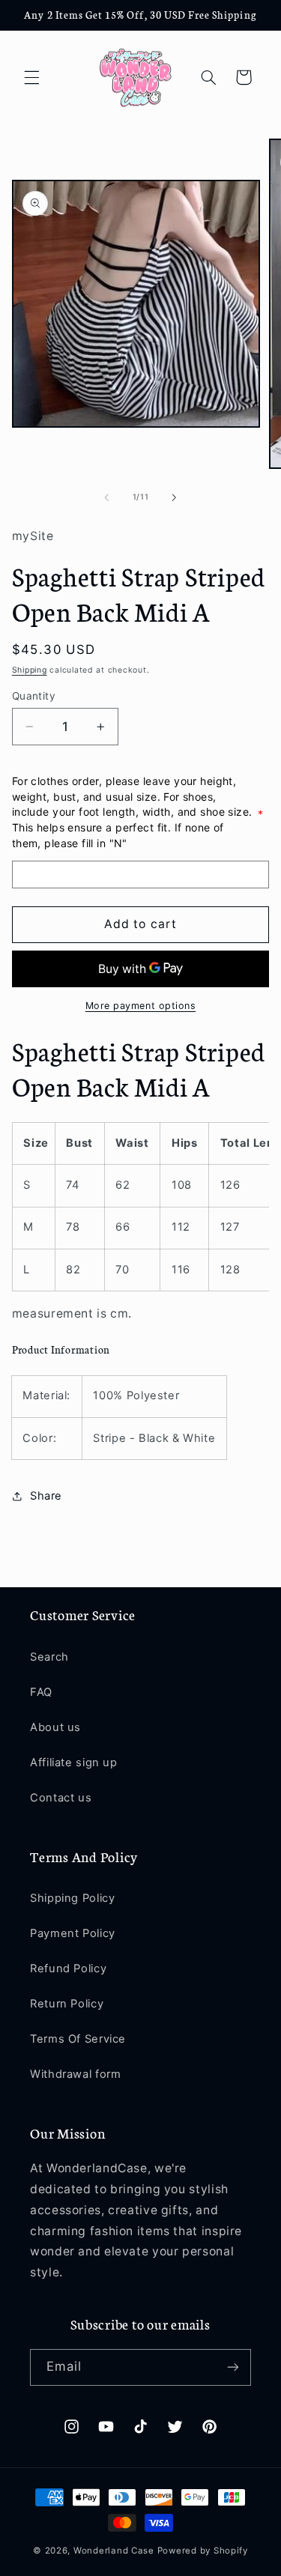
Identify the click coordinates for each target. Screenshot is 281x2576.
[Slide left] (106, 497)
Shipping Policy (72, 1898)
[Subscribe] (233, 2367)
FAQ (41, 1692)
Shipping (30, 670)
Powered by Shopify (203, 2551)
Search (49, 1657)
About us (55, 1727)
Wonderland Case (114, 2551)
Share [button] (46, 1496)
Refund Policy (68, 1969)
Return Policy (67, 2004)
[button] (31, 77)
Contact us (61, 1798)
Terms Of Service (78, 2039)
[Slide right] (175, 497)
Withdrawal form (75, 2074)
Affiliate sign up (74, 1763)
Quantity (34, 696)
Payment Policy (73, 1933)
